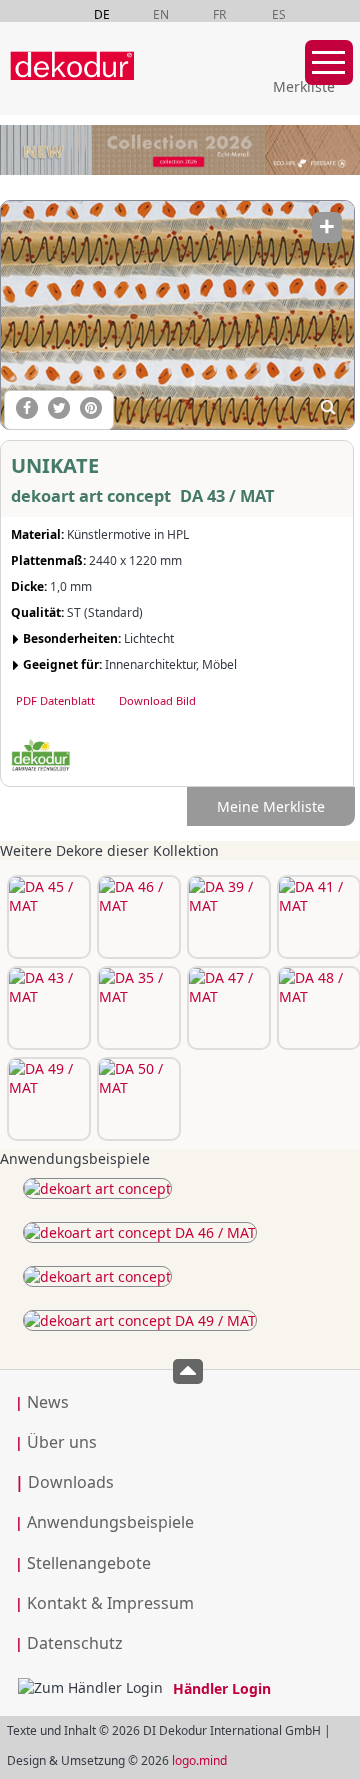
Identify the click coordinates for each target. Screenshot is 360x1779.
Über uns (62, 1442)
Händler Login (222, 1688)
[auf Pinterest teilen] (91, 408)
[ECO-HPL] (41, 756)
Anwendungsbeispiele (110, 1522)
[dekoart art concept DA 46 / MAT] (137, 917)
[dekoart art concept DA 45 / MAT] (47, 917)
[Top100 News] (163, 84)
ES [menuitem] (279, 14)
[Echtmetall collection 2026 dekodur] (180, 152)
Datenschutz (75, 1643)
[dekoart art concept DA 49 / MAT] (47, 1099)
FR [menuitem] (219, 14)
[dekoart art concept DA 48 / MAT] (317, 1008)
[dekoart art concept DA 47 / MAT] (227, 1008)
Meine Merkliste (271, 806)
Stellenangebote (89, 1563)
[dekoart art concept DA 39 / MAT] (227, 917)
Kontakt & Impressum (110, 1603)
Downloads (64, 1482)
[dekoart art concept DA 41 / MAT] (317, 917)
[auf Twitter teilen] (59, 408)
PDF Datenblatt (55, 700)
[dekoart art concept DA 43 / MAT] (176, 314)
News (48, 1402)
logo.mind (199, 1760)
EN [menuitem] (161, 14)
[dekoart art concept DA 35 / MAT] (137, 1008)
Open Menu (329, 62)
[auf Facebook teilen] (27, 408)
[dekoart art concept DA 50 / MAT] (137, 1099)
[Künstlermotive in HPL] (97, 1188)
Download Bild (157, 700)
